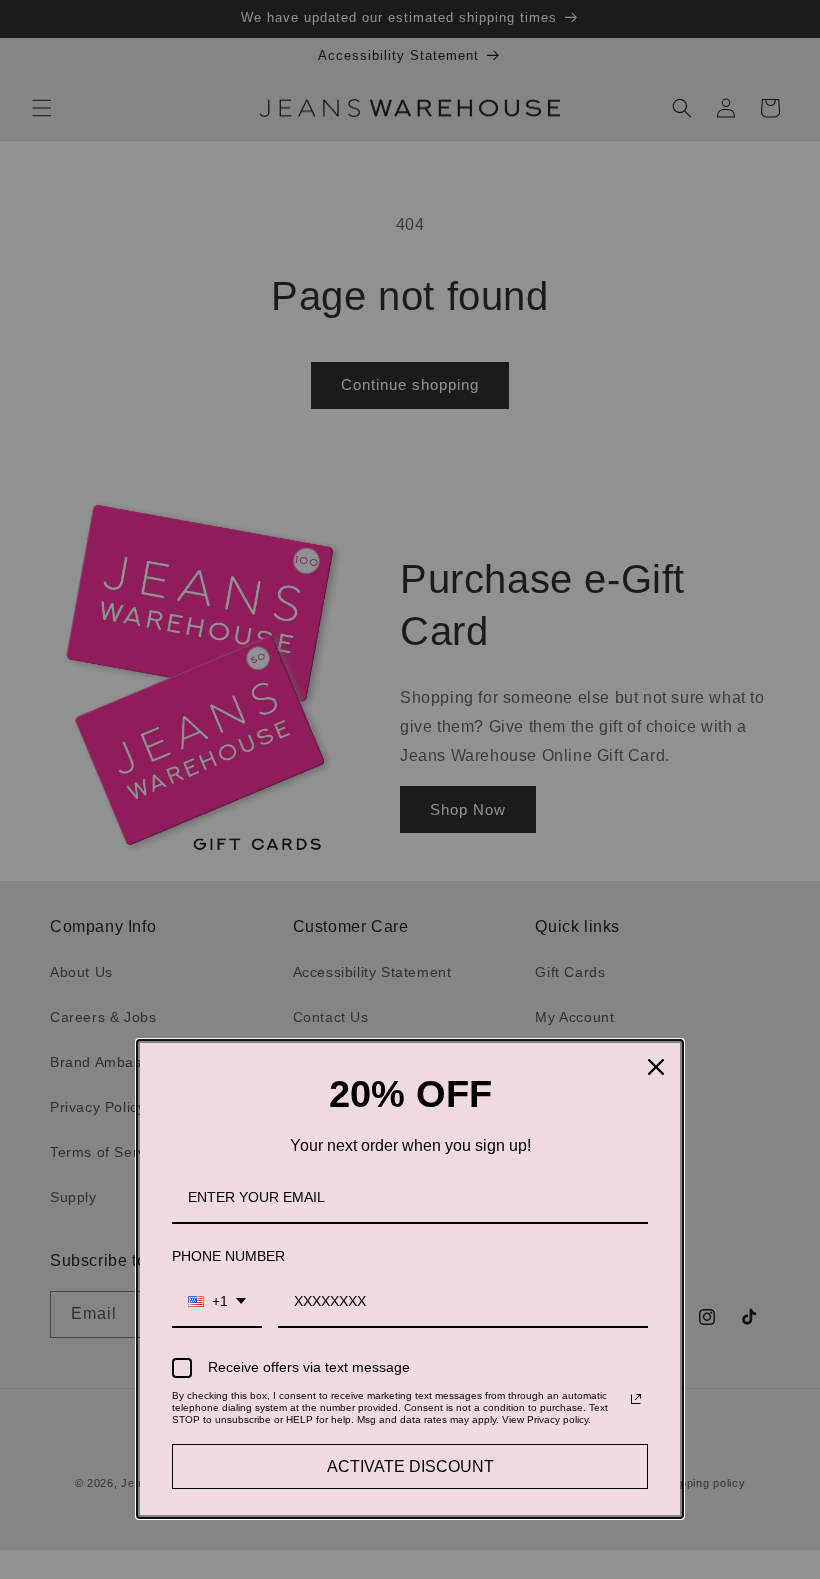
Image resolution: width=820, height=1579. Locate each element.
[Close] (656, 1067)
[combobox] (217, 1302)
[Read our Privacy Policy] (636, 1399)
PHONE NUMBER (228, 1256)
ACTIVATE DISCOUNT (410, 1466)
